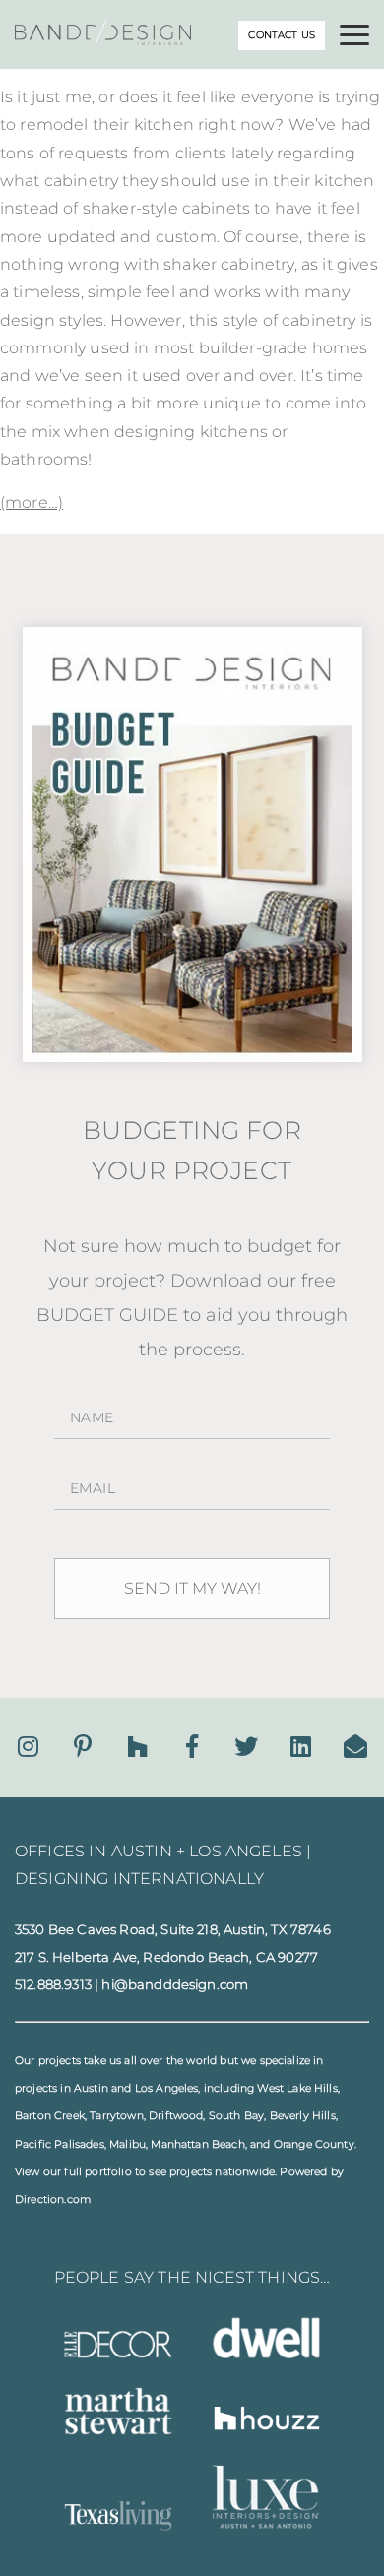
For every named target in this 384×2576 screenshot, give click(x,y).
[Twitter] (246, 1747)
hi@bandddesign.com (175, 1984)
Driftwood (176, 2116)
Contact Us (282, 35)
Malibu (128, 2144)
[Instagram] (28, 1747)
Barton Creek (50, 2116)
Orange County (314, 2144)
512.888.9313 (53, 1984)
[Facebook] (192, 1747)
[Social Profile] (355, 1747)
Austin (91, 2088)
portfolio (108, 2172)
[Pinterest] (83, 1747)
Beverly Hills (303, 2116)
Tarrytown (116, 2116)
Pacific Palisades (60, 2144)
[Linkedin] (301, 1747)
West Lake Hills (297, 2088)
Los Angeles (167, 2088)
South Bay (236, 2116)
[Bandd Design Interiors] (103, 40)
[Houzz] (137, 1747)
